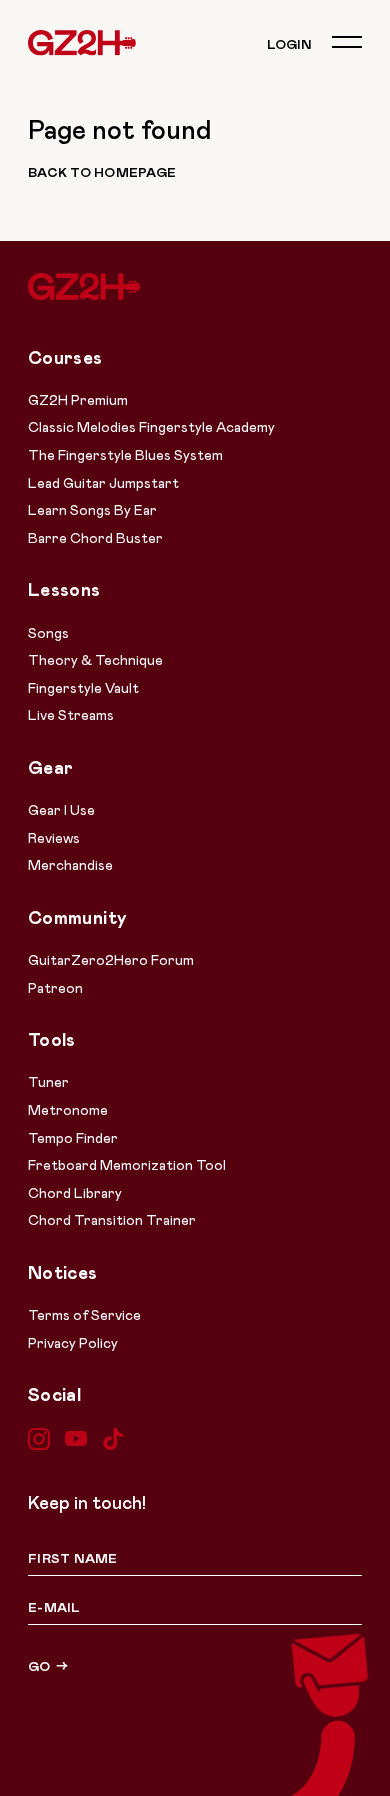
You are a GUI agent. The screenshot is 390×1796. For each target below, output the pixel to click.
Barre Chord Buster (95, 537)
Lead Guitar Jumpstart (103, 482)
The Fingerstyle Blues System (125, 454)
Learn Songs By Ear (92, 509)
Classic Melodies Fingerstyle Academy (151, 426)
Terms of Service (84, 1314)
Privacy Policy (73, 1342)
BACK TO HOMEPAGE (102, 172)
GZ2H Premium (78, 399)
